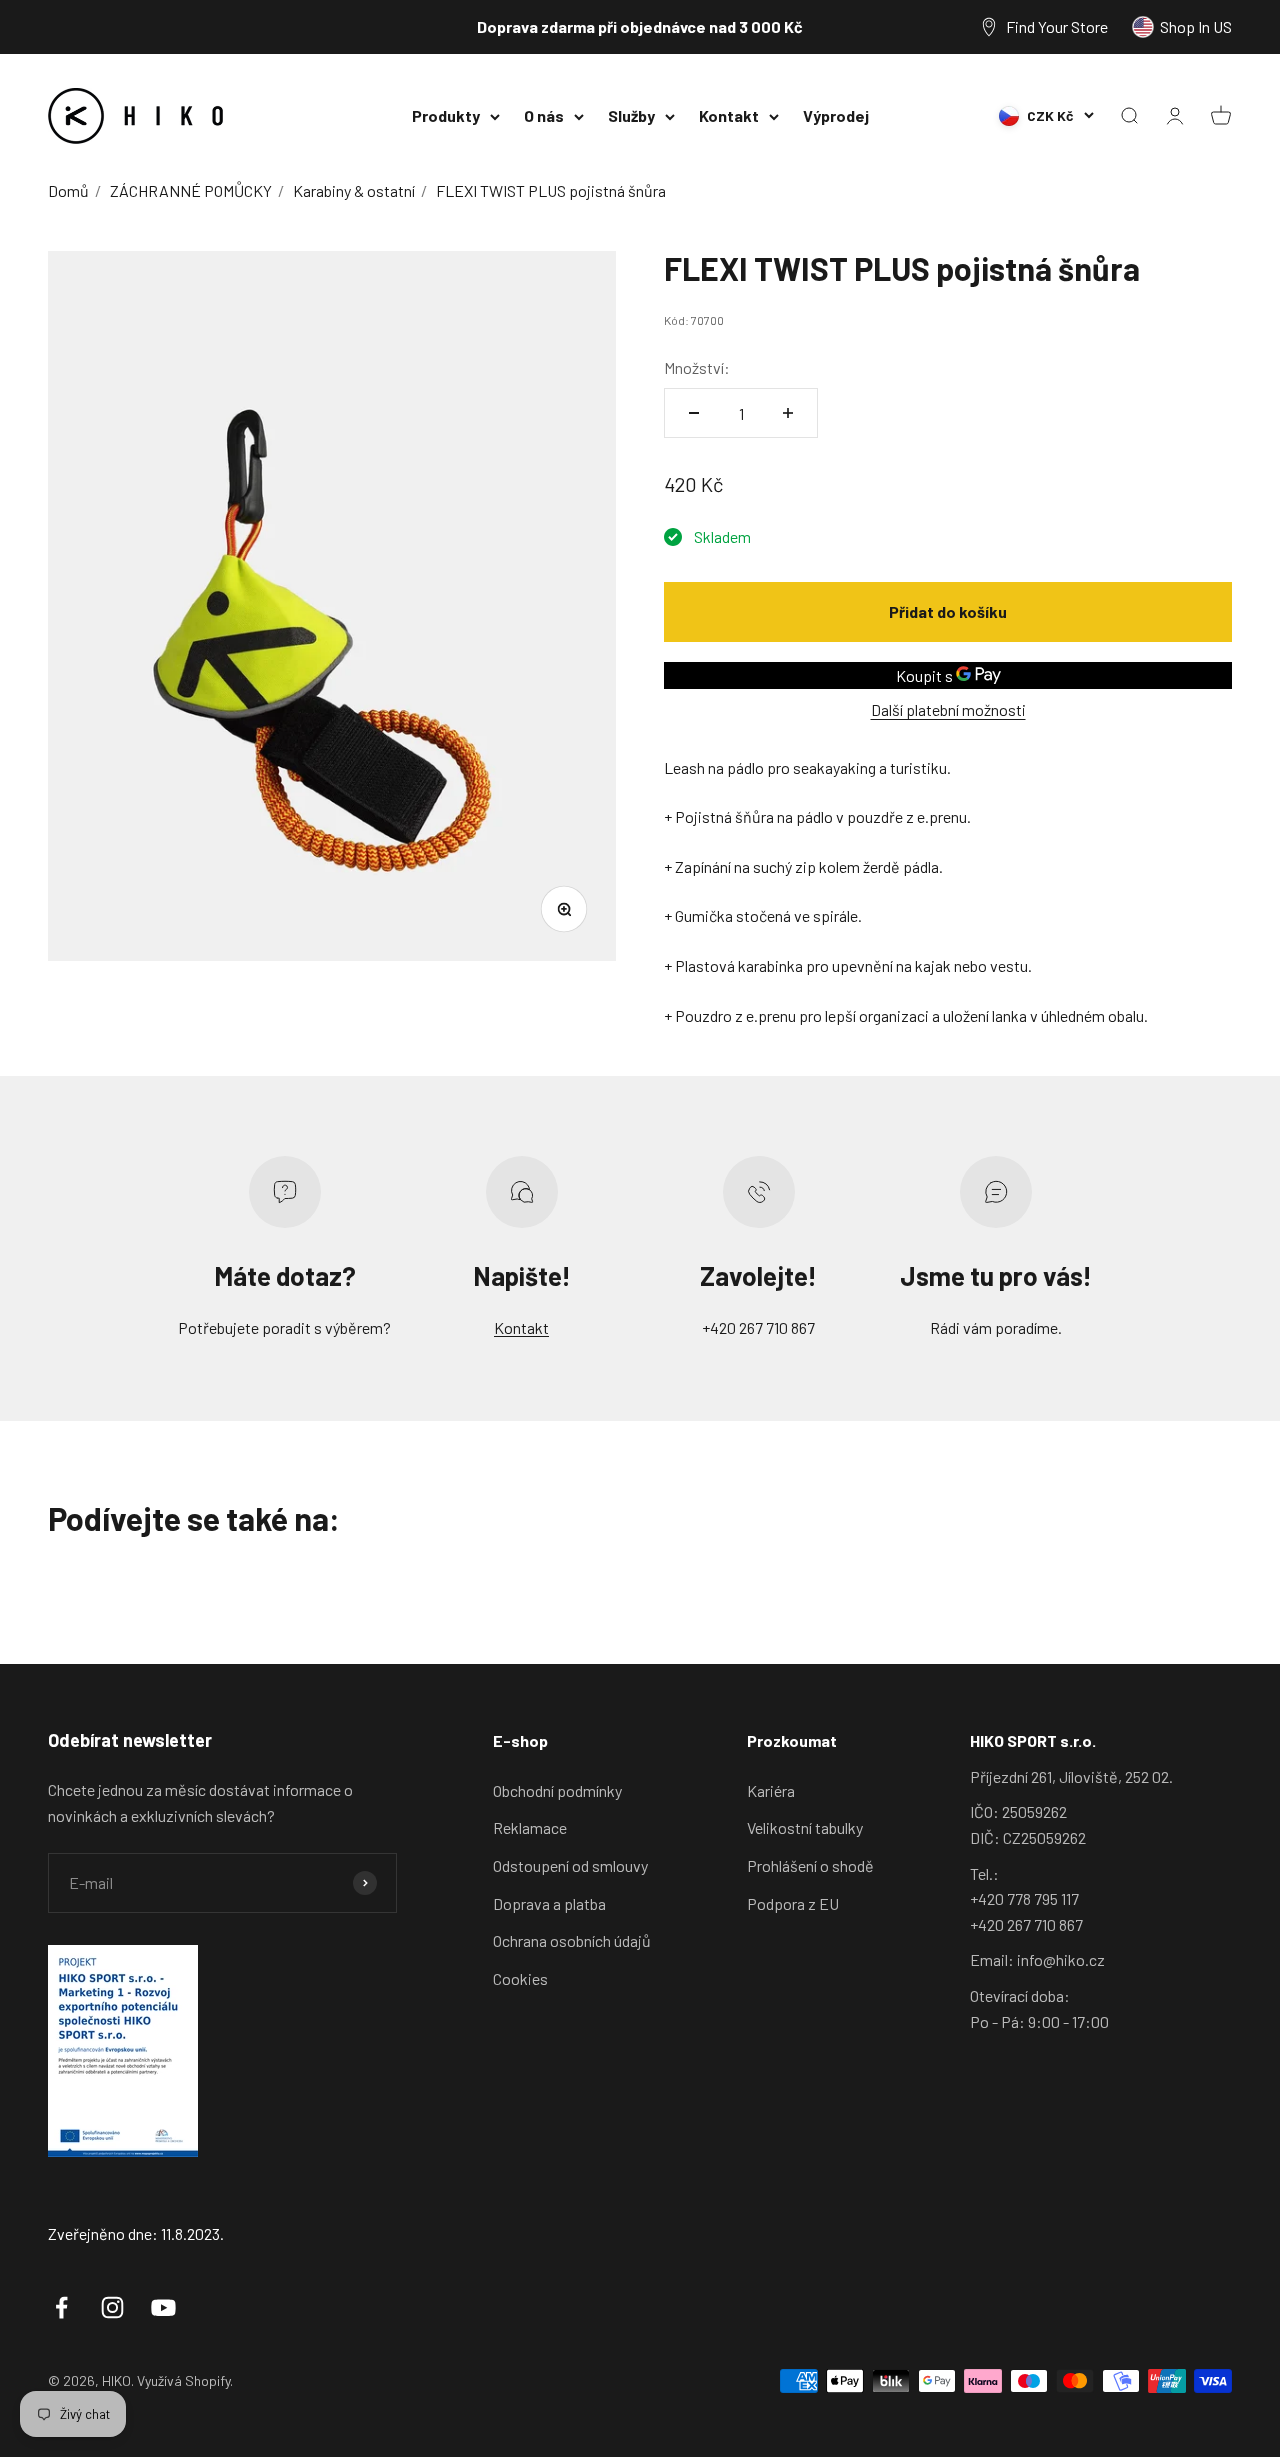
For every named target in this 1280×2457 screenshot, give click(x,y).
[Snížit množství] (694, 413)
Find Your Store (1057, 26)
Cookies (520, 1978)
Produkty (446, 115)
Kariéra (771, 1790)
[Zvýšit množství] (788, 413)
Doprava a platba (549, 1903)
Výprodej (836, 115)
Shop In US (1196, 26)
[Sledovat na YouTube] (163, 2307)
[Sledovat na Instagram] (112, 2307)
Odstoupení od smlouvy (570, 1865)
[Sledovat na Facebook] (61, 2307)
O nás (544, 115)
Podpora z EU (793, 1903)
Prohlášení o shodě (810, 1865)
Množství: (697, 367)
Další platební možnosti (948, 709)
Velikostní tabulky (805, 1827)
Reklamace (530, 1827)
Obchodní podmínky (557, 1790)
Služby (631, 115)
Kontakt (729, 115)
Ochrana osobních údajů (572, 1940)
